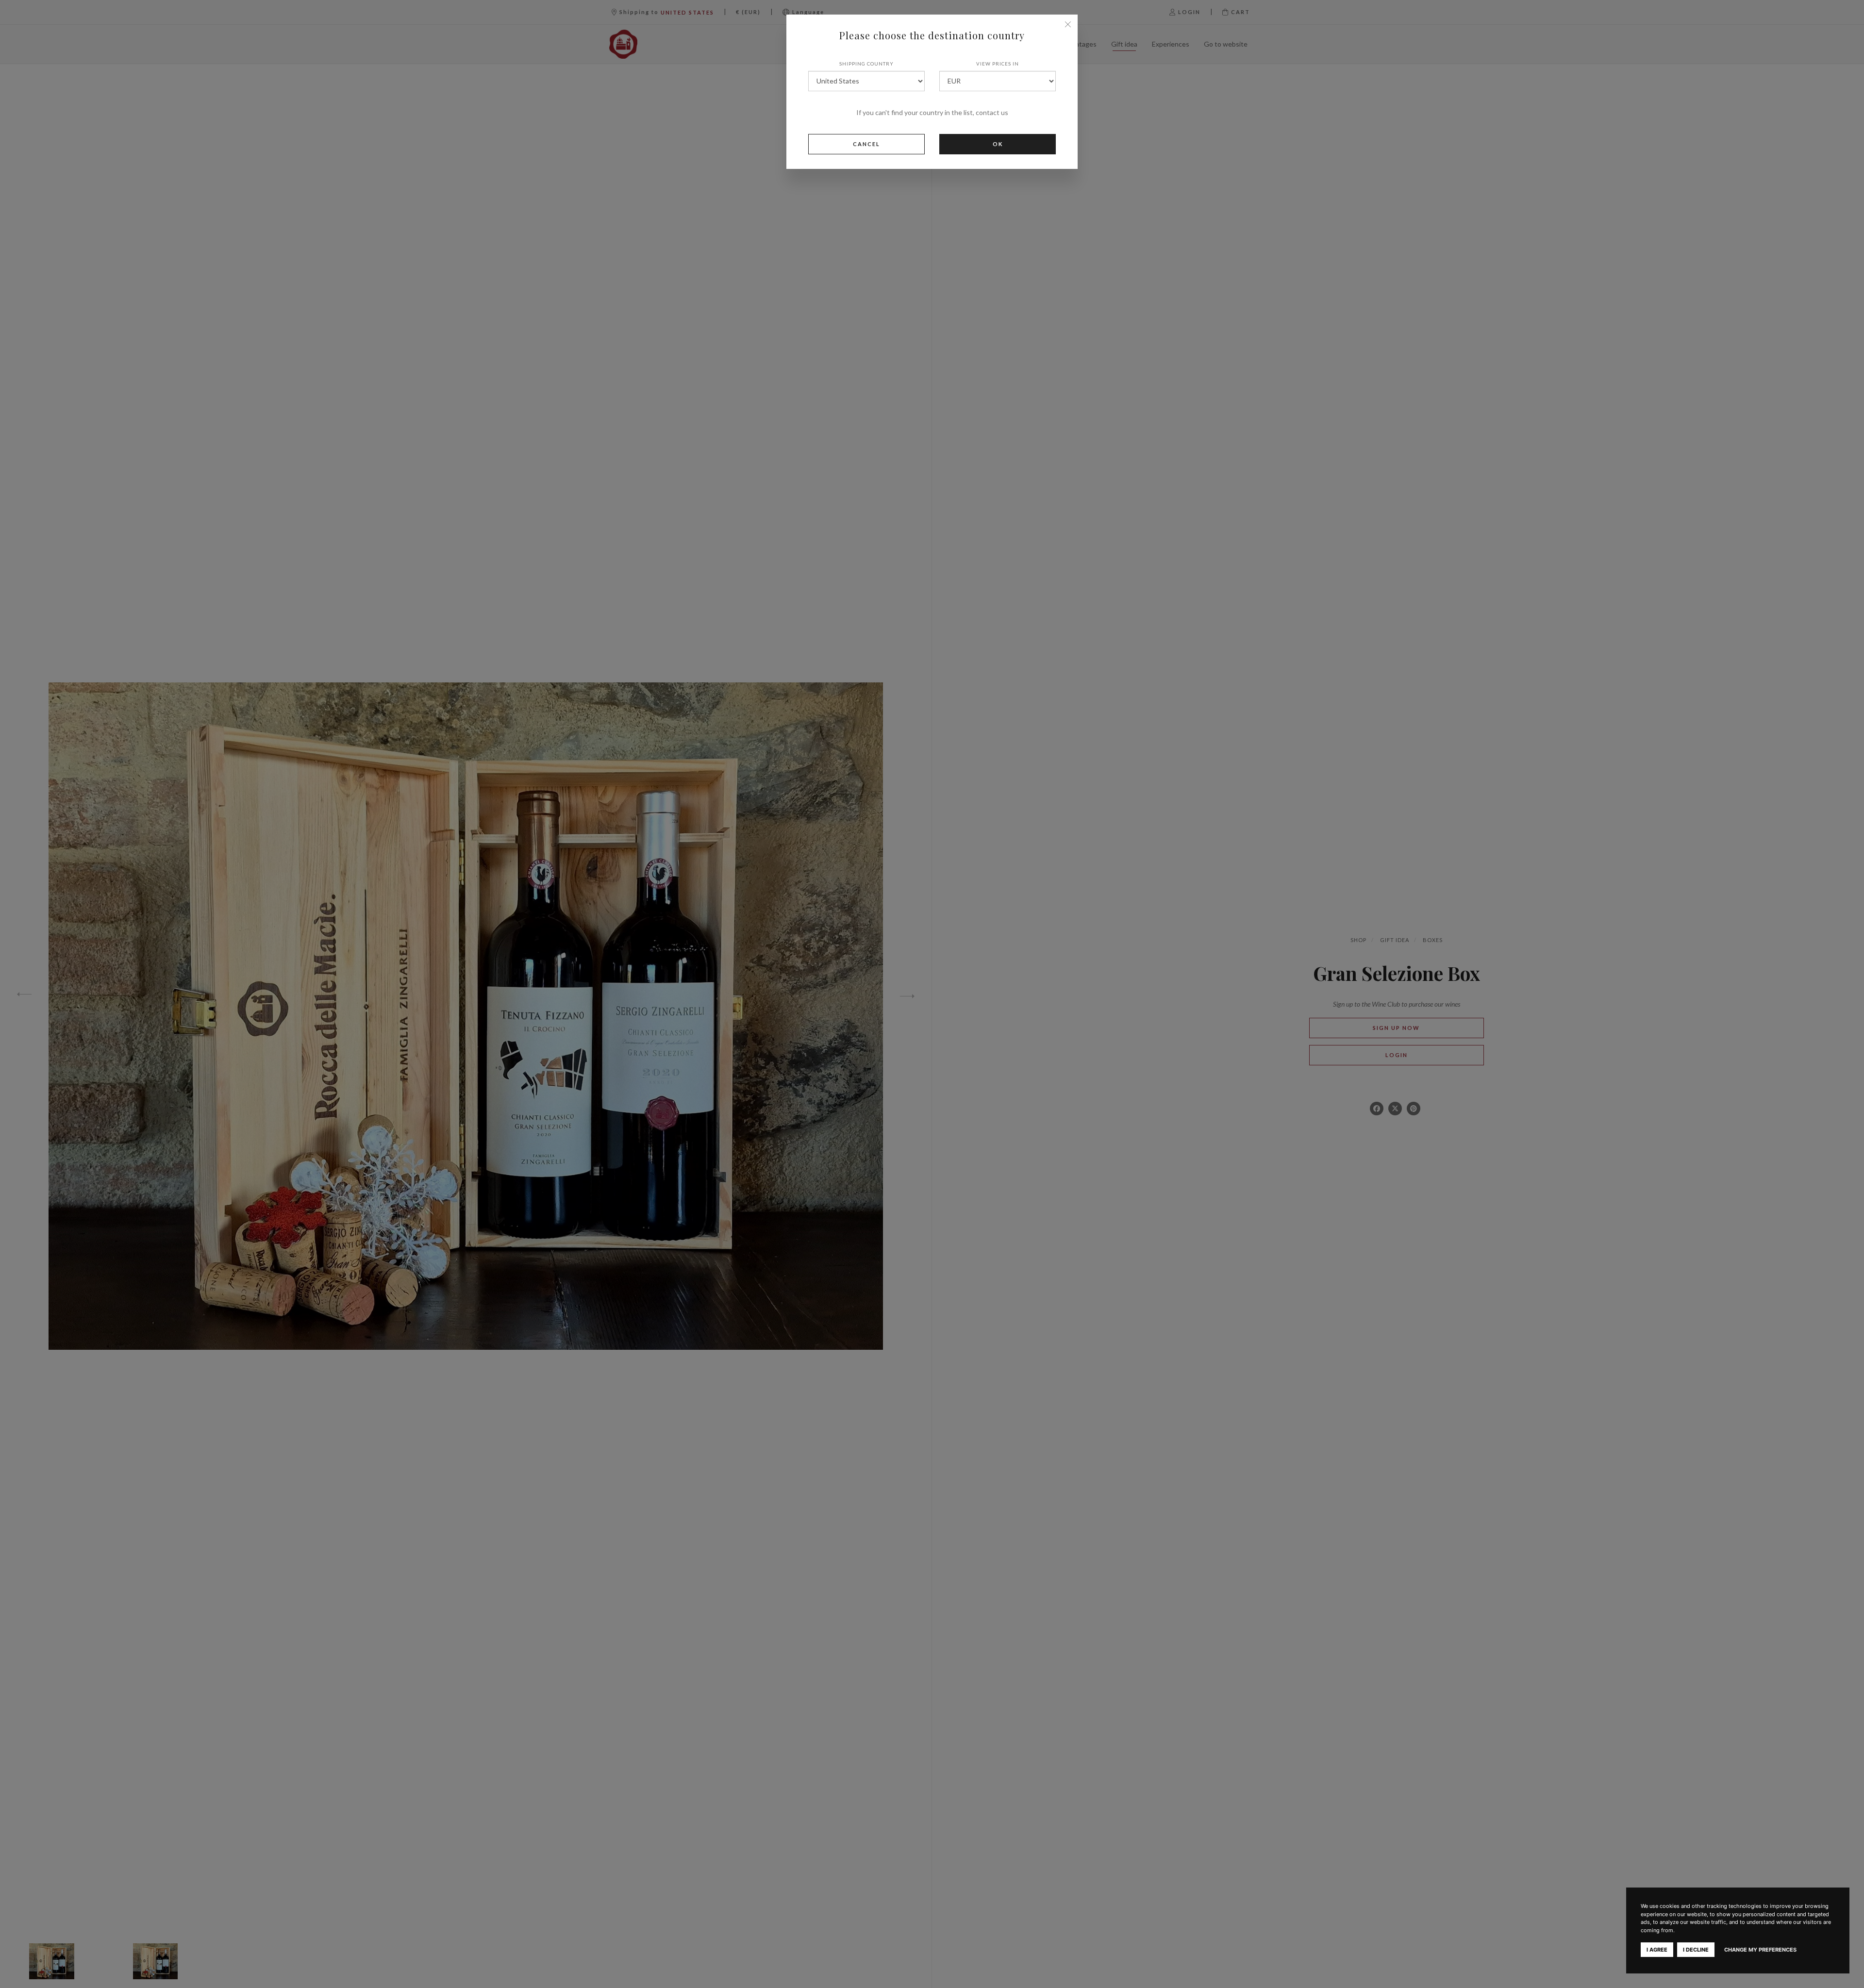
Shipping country (866, 64)
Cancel (866, 144)
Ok (998, 144)
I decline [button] (1696, 1950)
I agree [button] (1657, 1950)
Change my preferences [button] (1760, 1950)
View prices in (998, 64)
